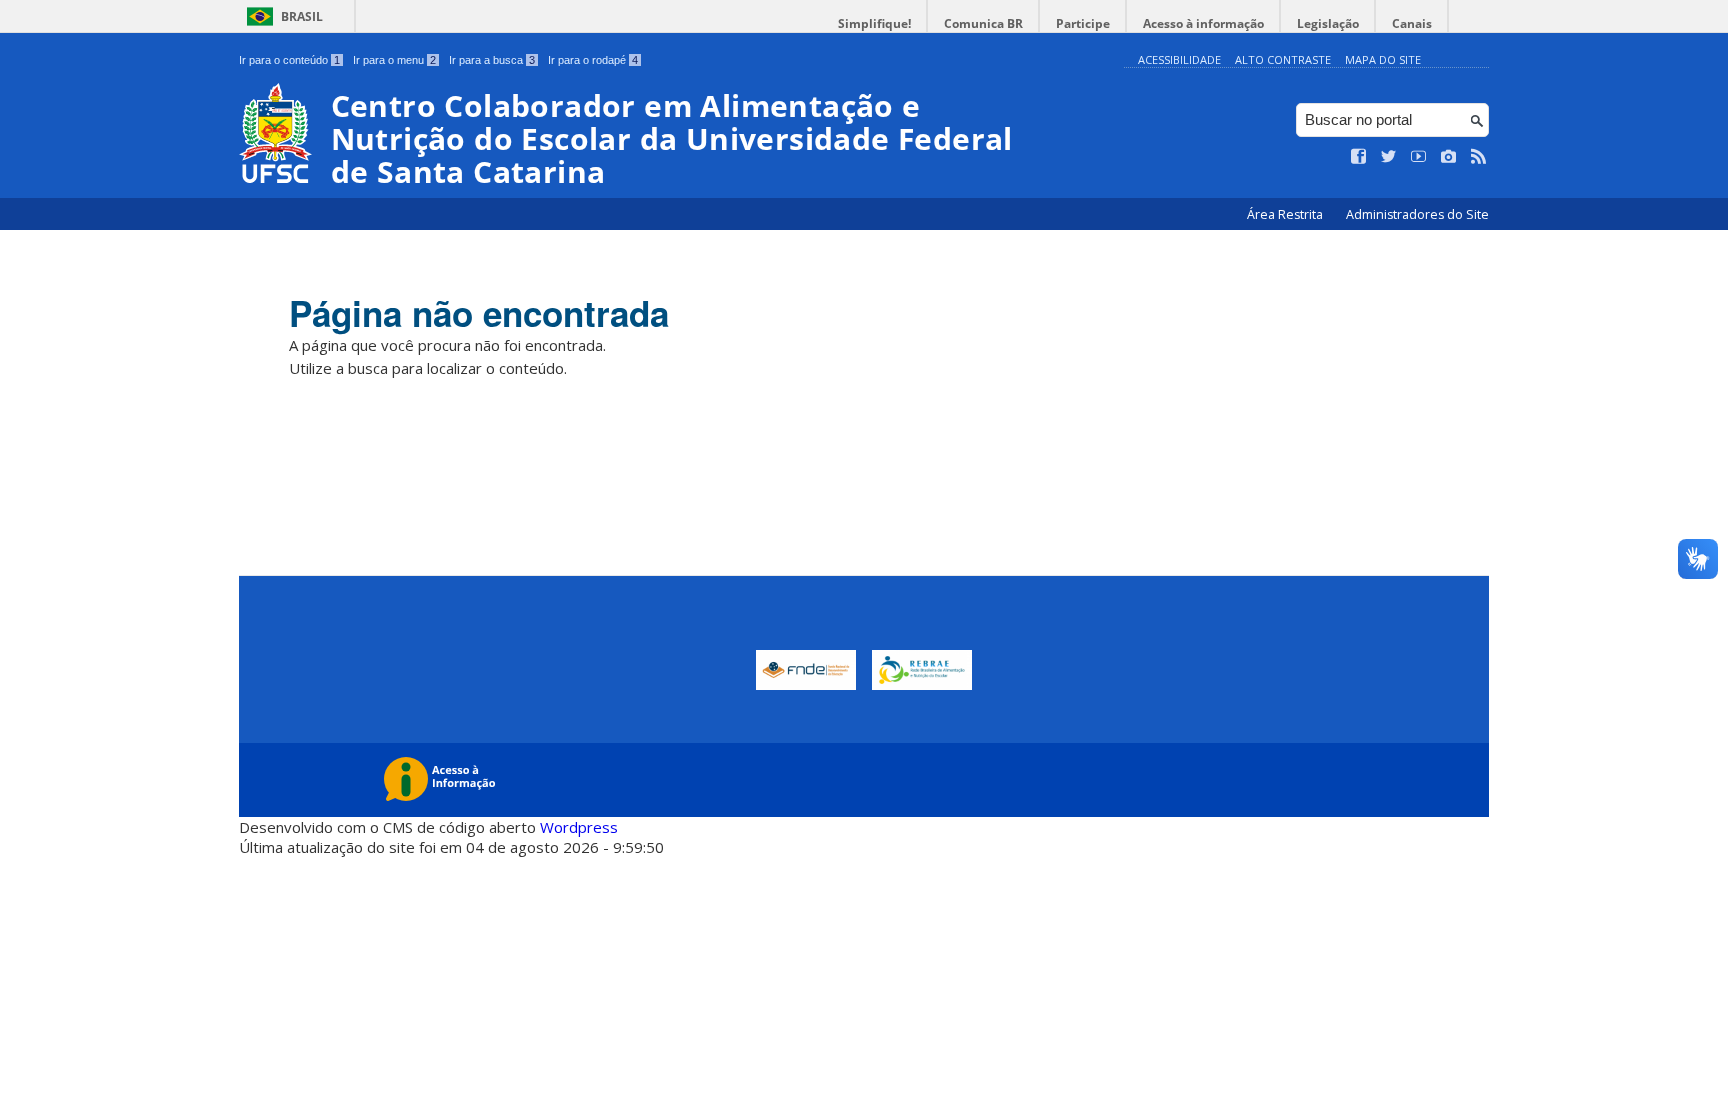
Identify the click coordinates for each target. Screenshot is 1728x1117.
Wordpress (579, 827)
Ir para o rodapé (593, 60)
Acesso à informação (1203, 23)
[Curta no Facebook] (1359, 157)
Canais (1412, 23)
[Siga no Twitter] (1389, 157)
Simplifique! (874, 23)
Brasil (302, 16)
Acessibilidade (1179, 59)
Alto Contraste (1283, 59)
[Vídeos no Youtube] (1419, 157)
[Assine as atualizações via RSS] (1479, 157)
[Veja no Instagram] (1449, 157)
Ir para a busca (492, 60)
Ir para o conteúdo (289, 60)
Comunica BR (983, 23)
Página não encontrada (479, 313)
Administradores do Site (1417, 214)
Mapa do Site (1383, 59)
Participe (1083, 23)
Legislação (1328, 23)
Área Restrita (1286, 214)
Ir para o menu (394, 60)
